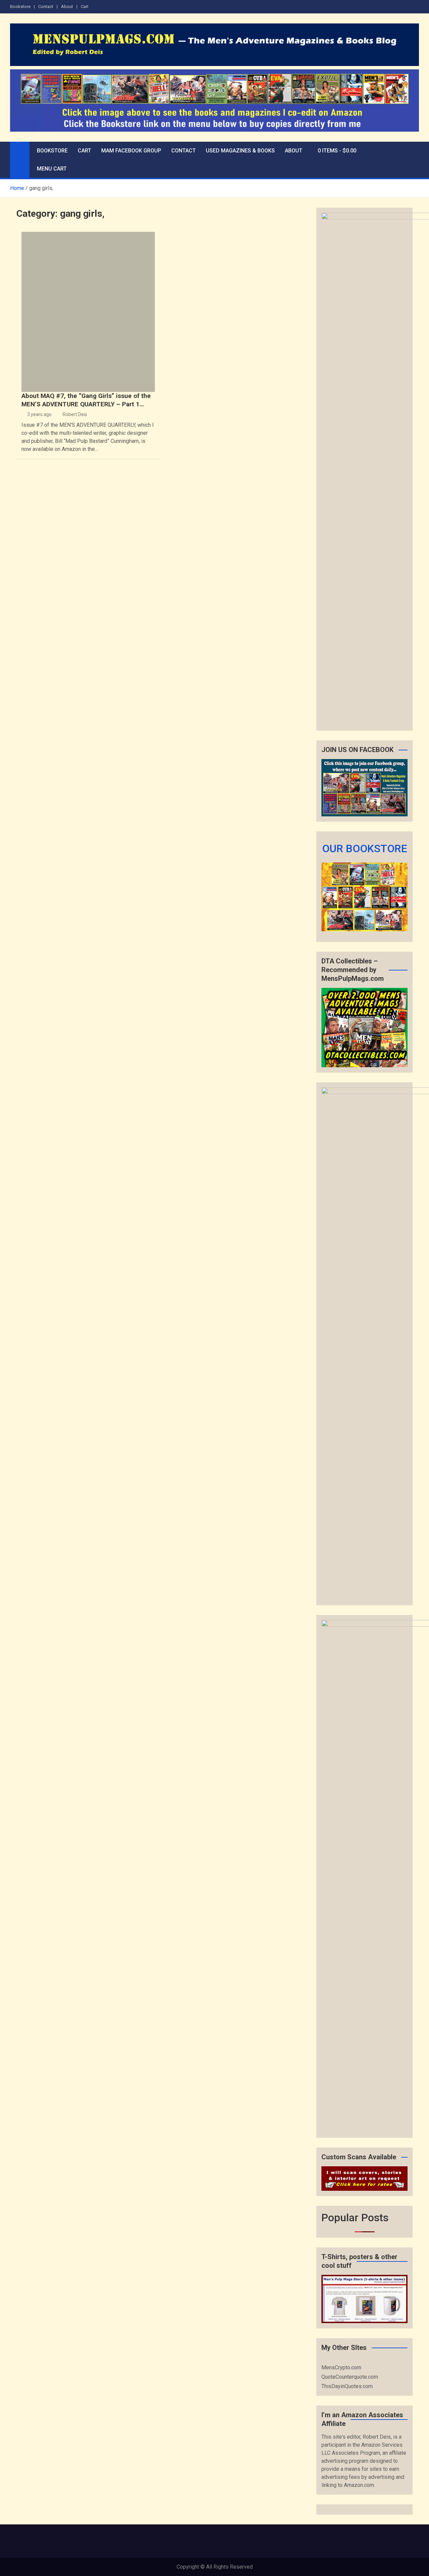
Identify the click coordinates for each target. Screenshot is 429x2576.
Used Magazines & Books (240, 151)
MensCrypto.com (341, 2367)
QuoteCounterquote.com (350, 2377)
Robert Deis (75, 414)
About (67, 7)
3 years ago (39, 414)
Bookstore (20, 7)
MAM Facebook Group (131, 151)
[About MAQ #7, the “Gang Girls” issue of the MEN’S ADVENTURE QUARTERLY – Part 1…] (88, 312)
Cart (85, 7)
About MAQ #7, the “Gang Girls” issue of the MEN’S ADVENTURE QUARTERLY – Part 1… (86, 400)
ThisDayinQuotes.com (347, 2386)
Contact (46, 7)
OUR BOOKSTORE (365, 849)
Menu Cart (52, 169)
